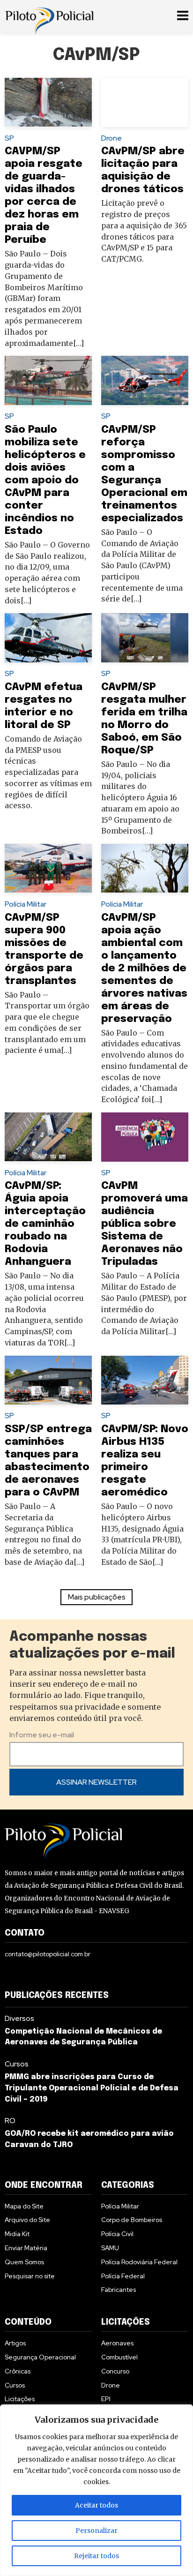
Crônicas (18, 2371)
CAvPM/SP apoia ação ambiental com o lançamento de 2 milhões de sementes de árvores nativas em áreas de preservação (144, 968)
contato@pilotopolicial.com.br (48, 1954)
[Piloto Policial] (49, 16)
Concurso (115, 2371)
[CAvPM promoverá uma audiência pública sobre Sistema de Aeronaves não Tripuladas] (145, 1137)
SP (9, 138)
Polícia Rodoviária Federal (139, 2262)
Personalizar (96, 2531)
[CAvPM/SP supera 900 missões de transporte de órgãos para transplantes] (48, 868)
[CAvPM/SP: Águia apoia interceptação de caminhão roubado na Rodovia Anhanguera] (48, 1137)
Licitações (20, 2399)
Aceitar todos (96, 2505)
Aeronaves (117, 2343)
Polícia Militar (26, 904)
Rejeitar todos (96, 2556)
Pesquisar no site (30, 2276)
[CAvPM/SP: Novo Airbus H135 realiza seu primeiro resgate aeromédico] (145, 1380)
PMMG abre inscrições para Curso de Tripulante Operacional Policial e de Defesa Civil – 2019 (92, 2088)
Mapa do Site (24, 2206)
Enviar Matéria (26, 2248)
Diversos (19, 2018)
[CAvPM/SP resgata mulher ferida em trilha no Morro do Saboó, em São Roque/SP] (145, 638)
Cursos (17, 2064)
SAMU (110, 2248)
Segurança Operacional (40, 2357)
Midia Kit (17, 2234)
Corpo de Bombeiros (132, 2220)
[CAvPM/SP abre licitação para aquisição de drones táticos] (145, 102)
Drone (111, 138)
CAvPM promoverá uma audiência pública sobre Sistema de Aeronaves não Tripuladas (145, 1224)
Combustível (119, 2357)
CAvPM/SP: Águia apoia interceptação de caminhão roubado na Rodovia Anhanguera (45, 1224)
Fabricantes (119, 2290)
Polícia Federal (123, 2276)
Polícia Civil (117, 2234)
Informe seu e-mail (42, 1735)
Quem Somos (24, 2262)
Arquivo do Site (27, 2220)
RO (10, 2121)
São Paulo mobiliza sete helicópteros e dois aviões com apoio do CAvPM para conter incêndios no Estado (45, 480)
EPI (106, 2399)
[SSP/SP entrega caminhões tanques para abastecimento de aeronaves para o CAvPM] (48, 1380)
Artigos (15, 2343)
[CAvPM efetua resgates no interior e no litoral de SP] (48, 638)
